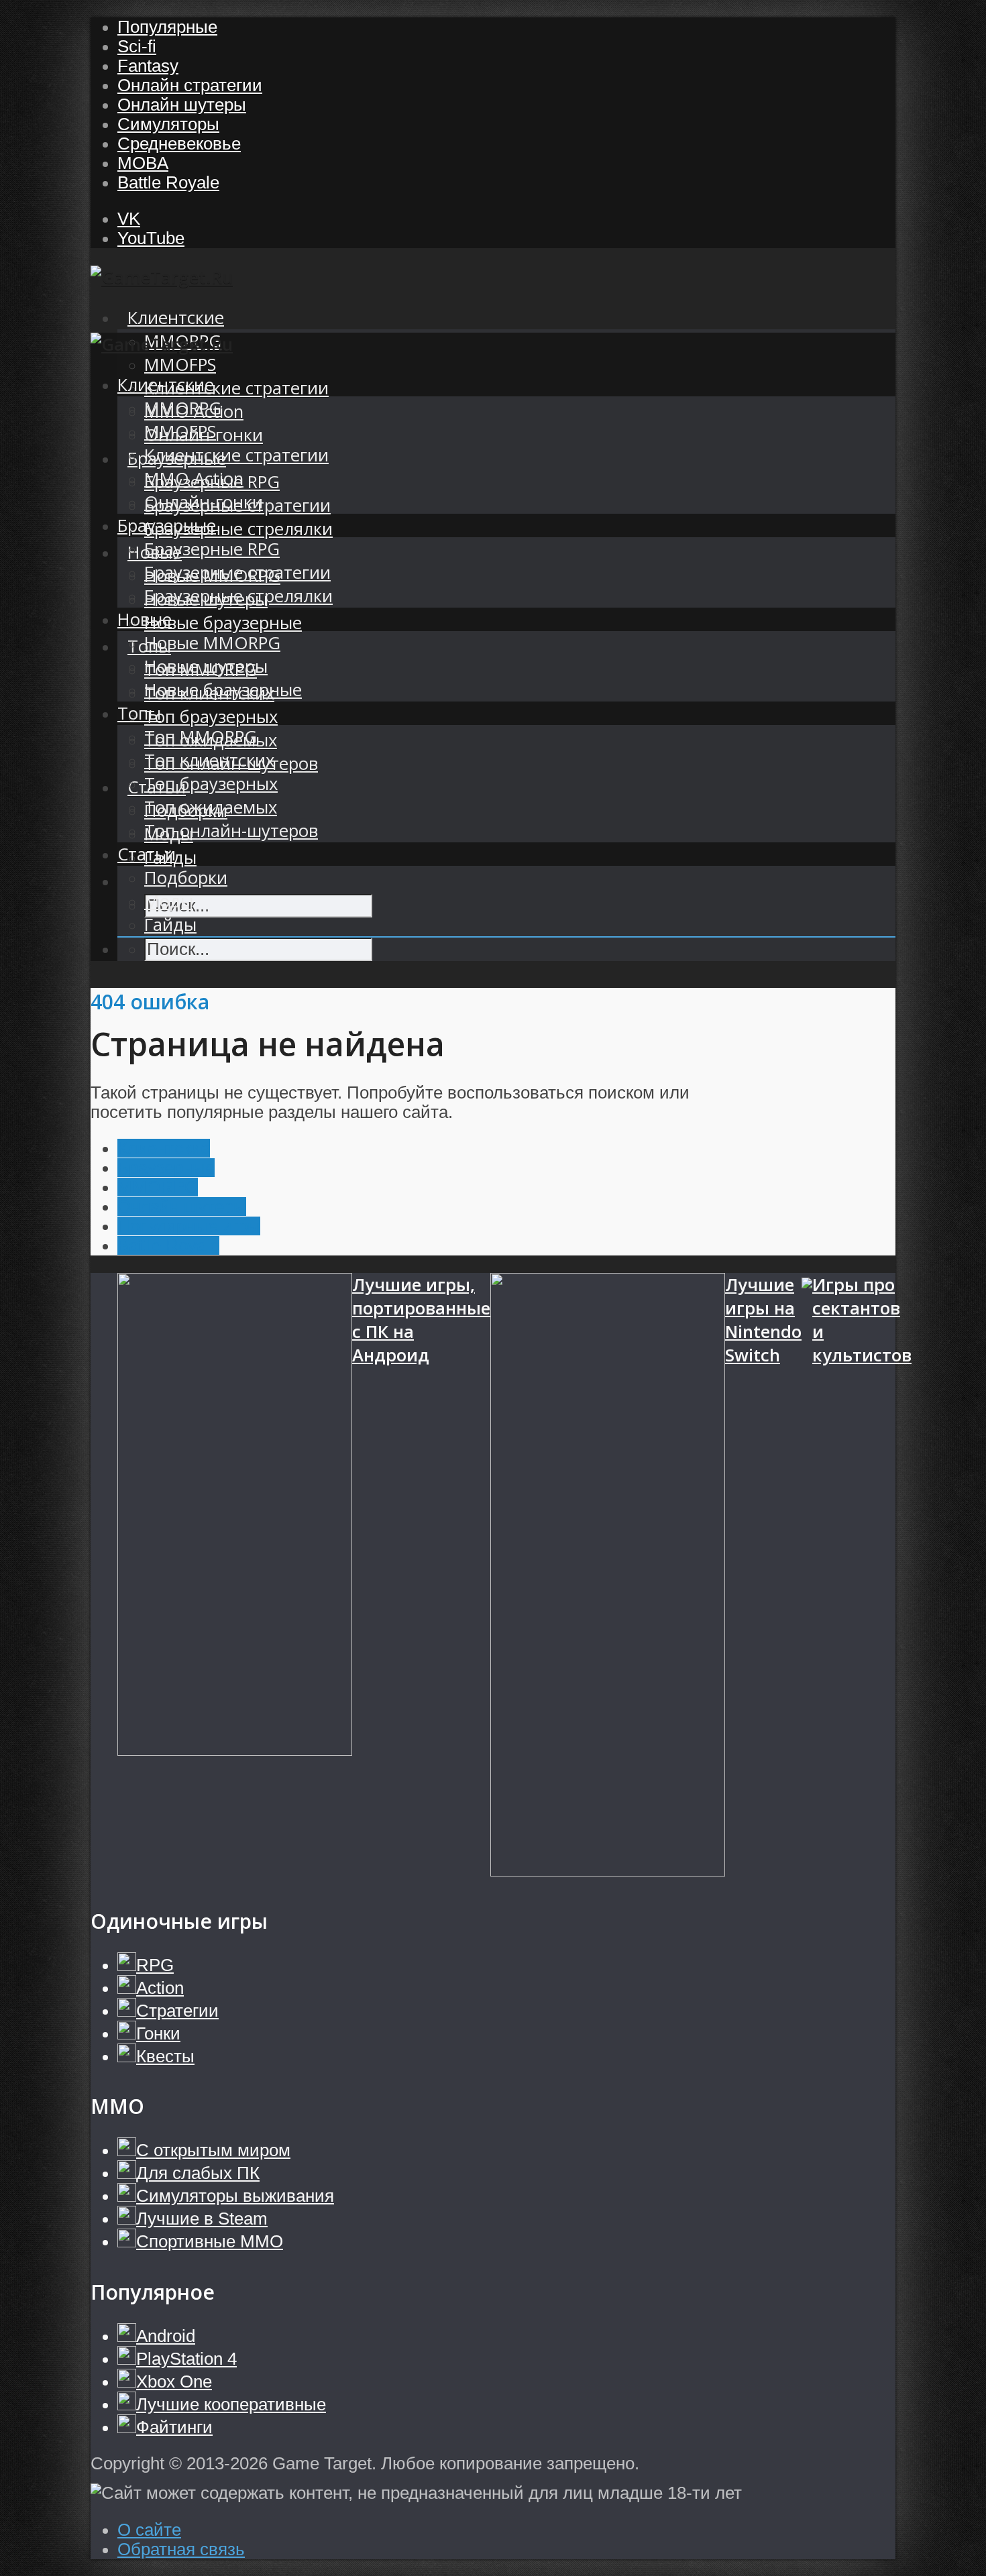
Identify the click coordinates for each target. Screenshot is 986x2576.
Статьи (147, 854)
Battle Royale (168, 182)
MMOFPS (180, 365)
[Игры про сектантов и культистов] (807, 1577)
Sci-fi (137, 46)
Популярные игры (189, 1226)
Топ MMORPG (201, 737)
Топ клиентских (209, 760)
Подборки (186, 878)
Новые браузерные (223, 623)
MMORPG (183, 408)
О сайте (149, 2530)
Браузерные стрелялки (238, 529)
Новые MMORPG (212, 643)
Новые (145, 619)
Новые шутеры (206, 666)
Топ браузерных (211, 717)
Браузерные (167, 525)
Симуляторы (168, 124)
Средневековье (179, 144)
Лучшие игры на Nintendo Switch (763, 1320)
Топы (139, 713)
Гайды (170, 925)
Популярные (167, 27)
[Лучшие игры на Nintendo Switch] (608, 1577)
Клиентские (176, 318)
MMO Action (194, 479)
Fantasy (148, 66)
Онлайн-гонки (204, 502)
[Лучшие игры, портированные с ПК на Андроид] (235, 1577)
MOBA (143, 163)
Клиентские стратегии (236, 388)
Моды (169, 901)
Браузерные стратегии (237, 572)
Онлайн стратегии (190, 85)
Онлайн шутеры (182, 105)
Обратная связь (181, 2549)
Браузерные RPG (212, 549)
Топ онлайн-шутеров (231, 831)
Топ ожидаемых (211, 807)
